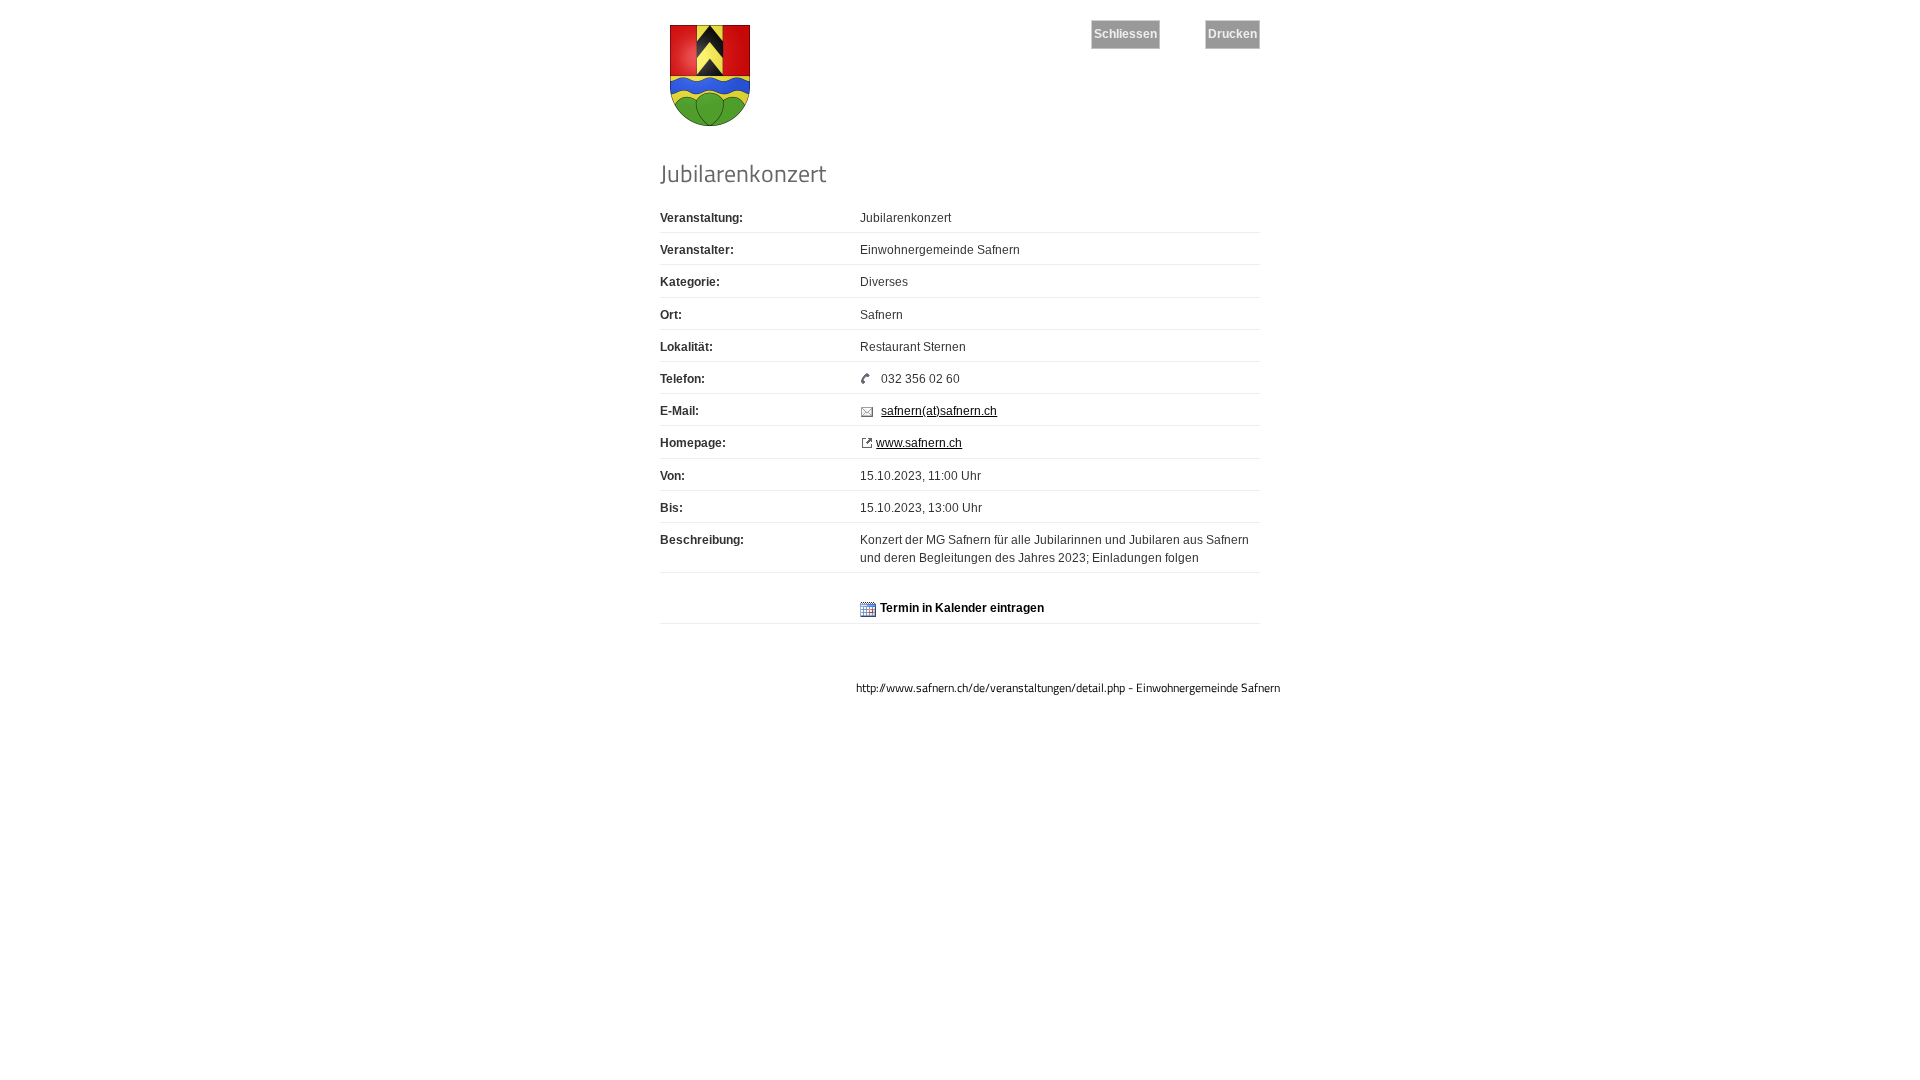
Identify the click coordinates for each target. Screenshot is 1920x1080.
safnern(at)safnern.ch (939, 411)
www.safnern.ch (919, 443)
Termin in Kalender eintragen (962, 608)
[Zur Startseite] (710, 78)
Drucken (1232, 34)
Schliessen (1125, 34)
